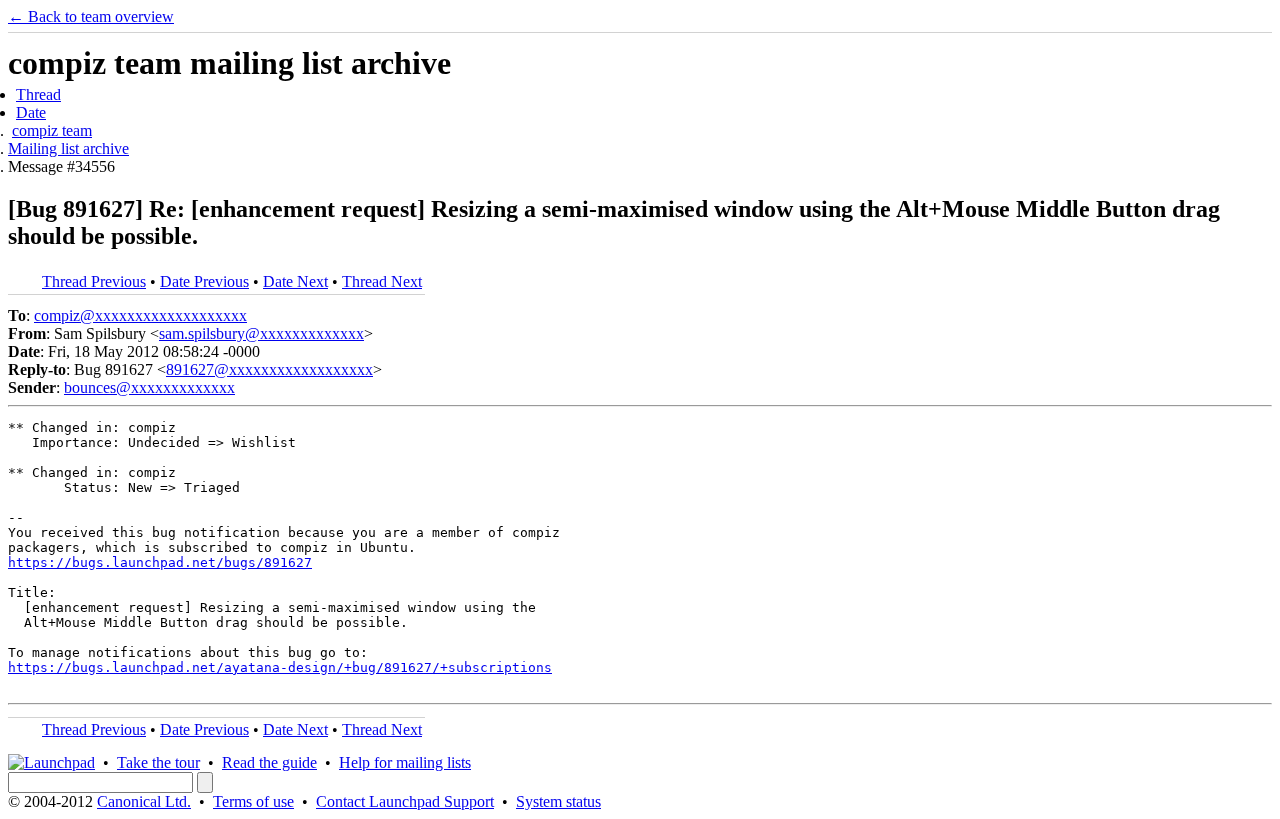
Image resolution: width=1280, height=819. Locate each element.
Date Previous (204, 281)
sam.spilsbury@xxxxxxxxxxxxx (261, 333)
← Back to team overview (91, 16)
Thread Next (382, 281)
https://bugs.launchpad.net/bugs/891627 (160, 562)
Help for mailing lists (405, 762)
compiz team (52, 130)
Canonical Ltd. (144, 801)
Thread (38, 94)
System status (558, 801)
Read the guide (269, 762)
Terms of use (253, 801)
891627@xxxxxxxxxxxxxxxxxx (269, 369)
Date (31, 112)
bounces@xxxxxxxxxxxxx (149, 387)
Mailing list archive (68, 148)
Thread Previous (94, 281)
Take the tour (158, 762)
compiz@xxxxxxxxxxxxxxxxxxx (140, 315)
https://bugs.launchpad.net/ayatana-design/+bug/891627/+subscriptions (280, 667)
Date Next (295, 281)
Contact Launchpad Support (405, 801)
